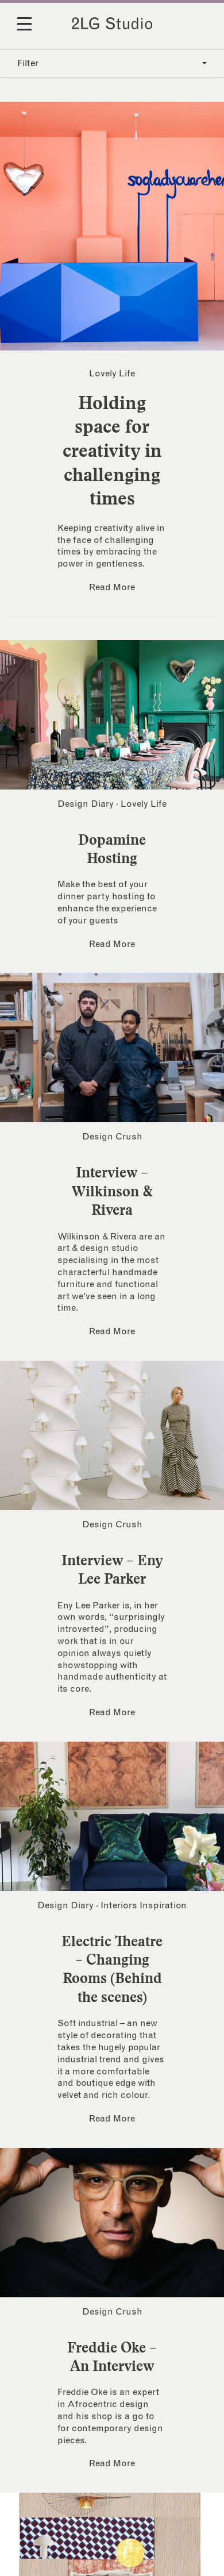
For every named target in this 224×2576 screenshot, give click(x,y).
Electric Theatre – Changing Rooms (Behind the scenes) (112, 1969)
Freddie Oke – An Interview (112, 2356)
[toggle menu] (32, 32)
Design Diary (86, 804)
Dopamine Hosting (112, 849)
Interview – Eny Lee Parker (112, 1569)
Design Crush (112, 1137)
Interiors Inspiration (144, 1905)
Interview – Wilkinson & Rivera (112, 1191)
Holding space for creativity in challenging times (112, 450)
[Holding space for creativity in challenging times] (112, 226)
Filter (28, 63)
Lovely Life (112, 373)
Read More (112, 587)
